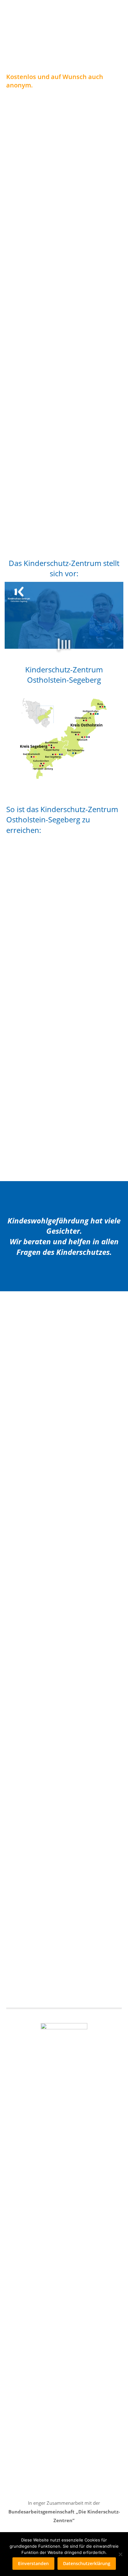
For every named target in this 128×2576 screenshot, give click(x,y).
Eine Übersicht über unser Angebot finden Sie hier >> (64, 526)
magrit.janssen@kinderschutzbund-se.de (50, 1086)
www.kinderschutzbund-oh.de (49, 1003)
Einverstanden (33, 2563)
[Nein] (120, 2554)
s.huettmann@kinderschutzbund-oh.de (48, 928)
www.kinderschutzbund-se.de (49, 1160)
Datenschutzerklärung (87, 2563)
